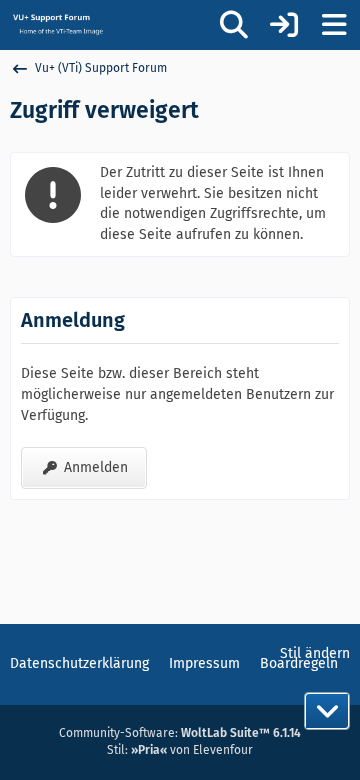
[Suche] (234, 25)
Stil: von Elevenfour (180, 750)
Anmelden (96, 467)
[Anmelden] (284, 25)
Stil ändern (315, 653)
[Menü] (334, 25)
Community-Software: (180, 733)
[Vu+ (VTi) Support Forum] (57, 24)
